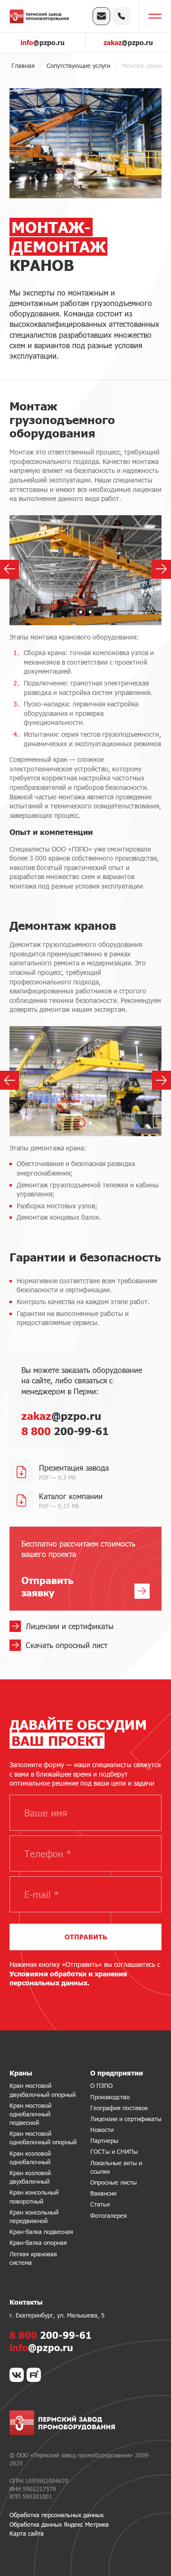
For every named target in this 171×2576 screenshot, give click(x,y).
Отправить (86, 1937)
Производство (110, 2097)
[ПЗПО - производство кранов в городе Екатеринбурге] (39, 16)
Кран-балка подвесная (41, 2232)
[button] (81, 612)
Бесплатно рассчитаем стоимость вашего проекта (78, 1569)
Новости (102, 2130)
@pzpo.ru (43, 42)
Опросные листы (114, 2182)
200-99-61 (65, 1431)
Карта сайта (27, 2533)
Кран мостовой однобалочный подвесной (30, 2114)
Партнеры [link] (104, 2140)
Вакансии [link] (103, 2193)
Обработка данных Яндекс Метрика (59, 2524)
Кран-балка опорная (38, 2242)
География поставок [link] (119, 2108)
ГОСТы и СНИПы (114, 2151)
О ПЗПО (101, 2085)
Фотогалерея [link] (109, 2215)
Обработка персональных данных (57, 2515)
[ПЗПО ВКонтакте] (17, 2375)
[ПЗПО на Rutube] (34, 2375)
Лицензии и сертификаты (126, 2119)
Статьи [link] (100, 2204)
